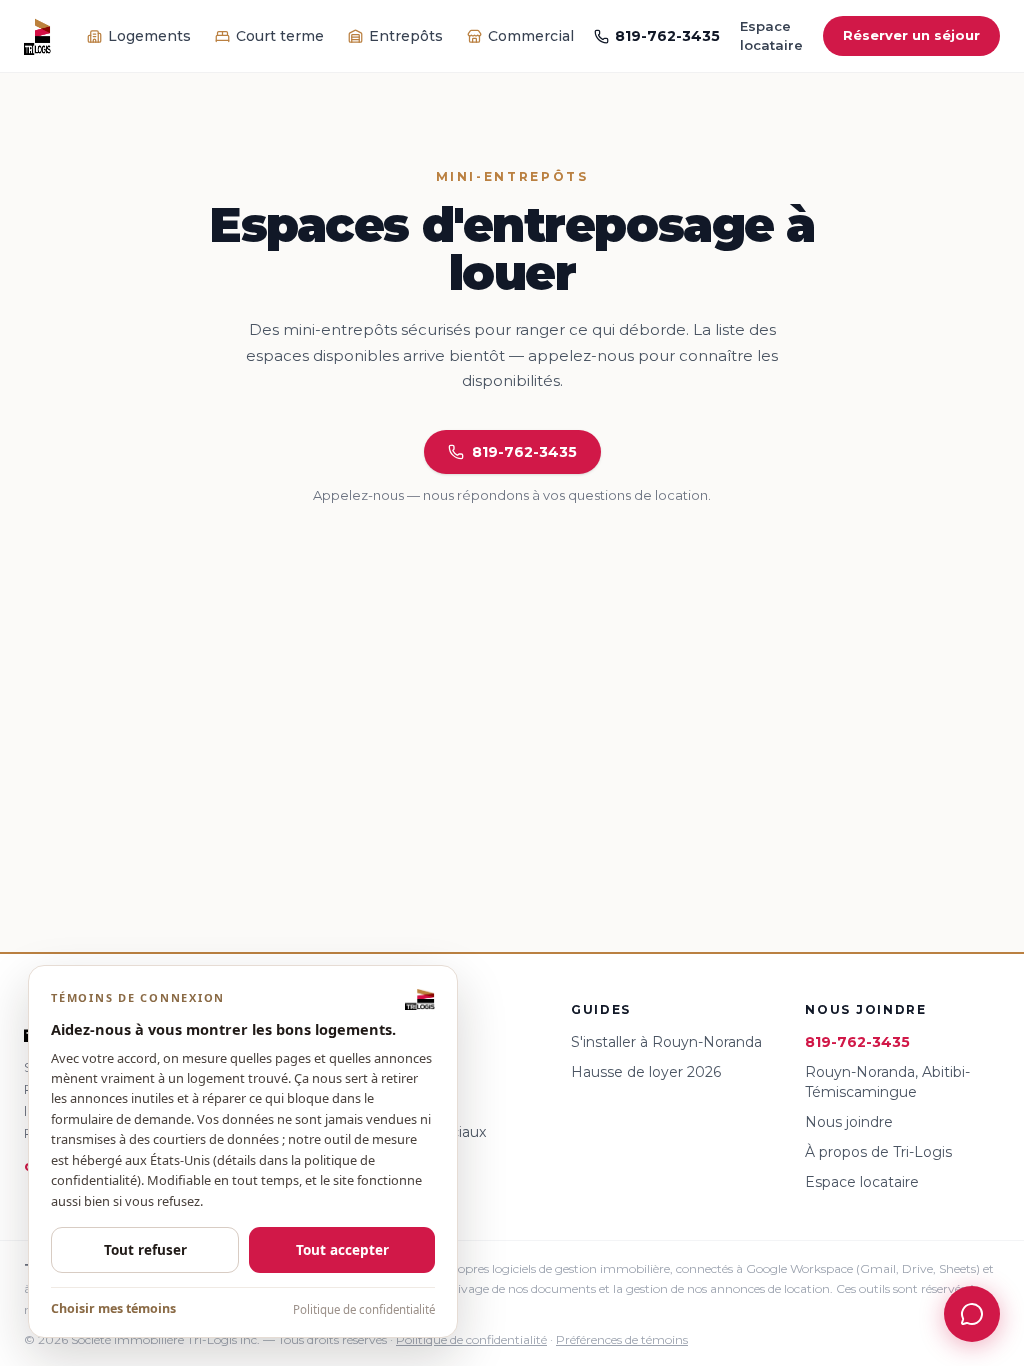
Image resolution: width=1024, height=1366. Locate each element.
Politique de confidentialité (364, 1309)
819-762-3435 (667, 36)
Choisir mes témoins (113, 1308)
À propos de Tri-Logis (878, 1152)
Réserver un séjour (911, 35)
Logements (149, 36)
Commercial (531, 36)
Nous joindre (849, 1122)
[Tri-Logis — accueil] (37, 36)
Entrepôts (406, 36)
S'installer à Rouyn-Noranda (666, 1042)
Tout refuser (145, 1250)
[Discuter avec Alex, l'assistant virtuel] (972, 1314)
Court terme (280, 36)
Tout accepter (342, 1250)
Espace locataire (771, 36)
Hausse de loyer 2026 (646, 1072)
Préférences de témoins (622, 1339)
